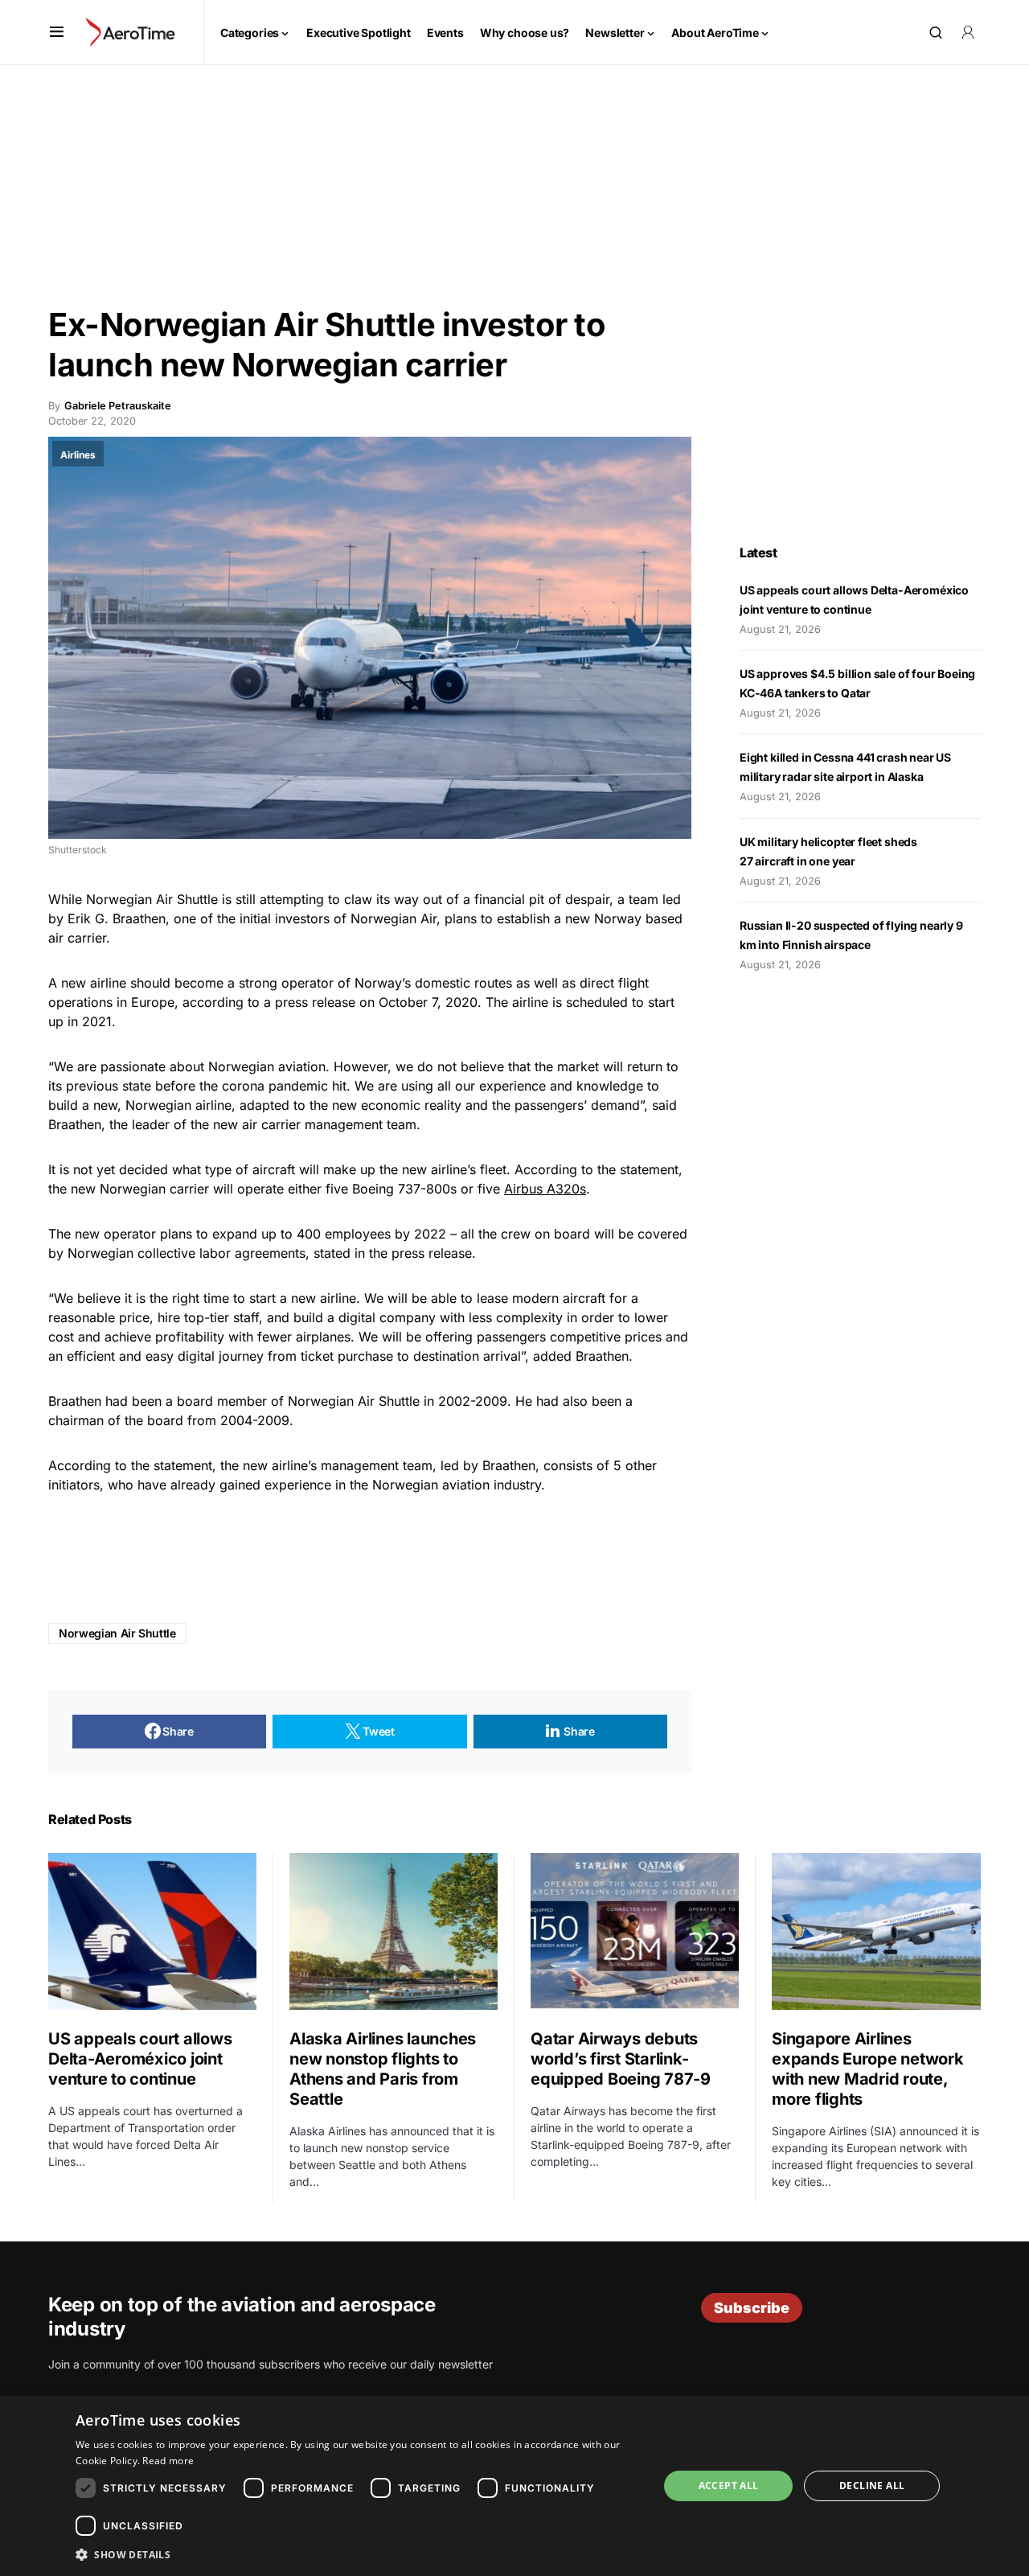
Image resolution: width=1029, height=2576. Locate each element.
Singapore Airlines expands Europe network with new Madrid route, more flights (868, 2069)
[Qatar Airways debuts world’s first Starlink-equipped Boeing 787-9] (635, 1931)
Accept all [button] (729, 2486)
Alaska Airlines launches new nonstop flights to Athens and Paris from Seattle (383, 2069)
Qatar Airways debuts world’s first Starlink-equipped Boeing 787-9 (621, 2059)
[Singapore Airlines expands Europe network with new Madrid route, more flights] (876, 1931)
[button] (57, 32)
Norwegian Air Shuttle (117, 1633)
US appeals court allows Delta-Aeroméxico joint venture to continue (140, 2059)
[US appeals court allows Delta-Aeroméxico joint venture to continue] (152, 1931)
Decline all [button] (872, 2486)
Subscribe (752, 2308)
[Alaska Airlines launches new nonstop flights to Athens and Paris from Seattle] (394, 1931)
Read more (168, 2461)
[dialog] (514, 2486)
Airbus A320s (545, 1189)
